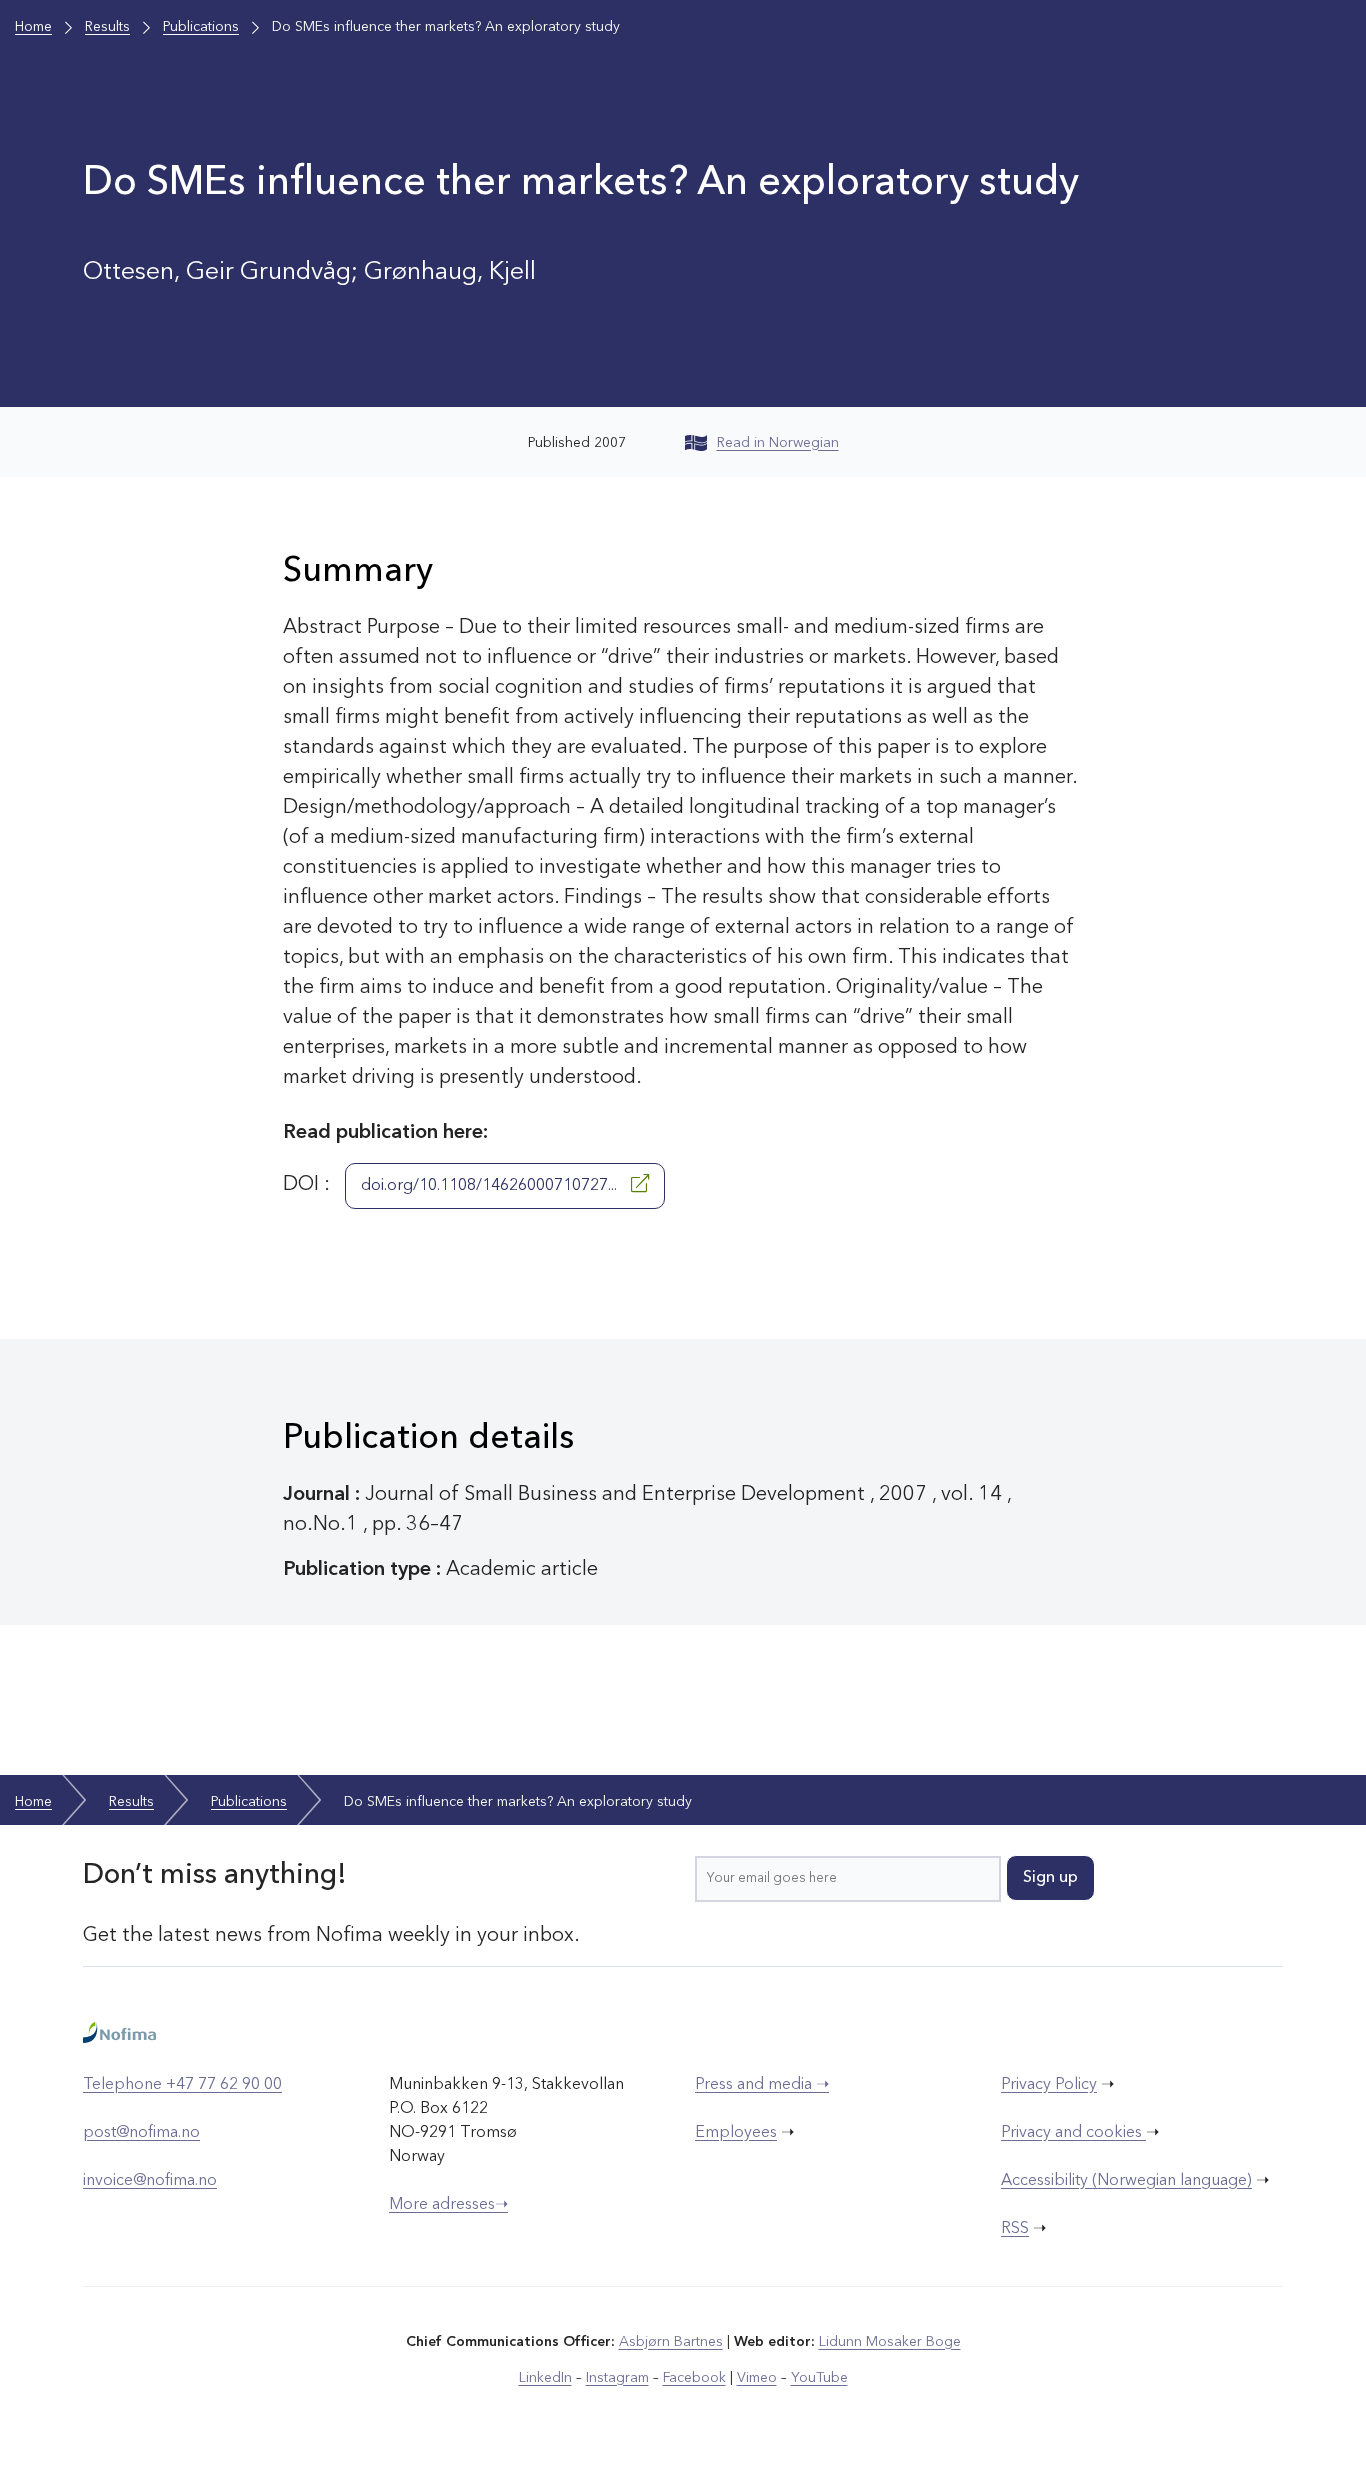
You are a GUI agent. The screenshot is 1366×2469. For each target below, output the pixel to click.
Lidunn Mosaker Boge (890, 2342)
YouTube (819, 2378)
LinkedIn (545, 2378)
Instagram (617, 2378)
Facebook (694, 2378)
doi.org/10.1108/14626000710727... (491, 1186)
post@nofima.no (141, 2133)
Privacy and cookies (1073, 2133)
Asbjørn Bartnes (671, 2342)
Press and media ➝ (762, 2085)
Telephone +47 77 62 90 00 (182, 2085)
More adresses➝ (448, 2205)
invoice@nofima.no (150, 2181)
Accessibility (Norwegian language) (1126, 2181)
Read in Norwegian (778, 443)
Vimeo (757, 2378)
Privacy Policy (1049, 2085)
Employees (736, 2133)
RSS (1015, 2229)
